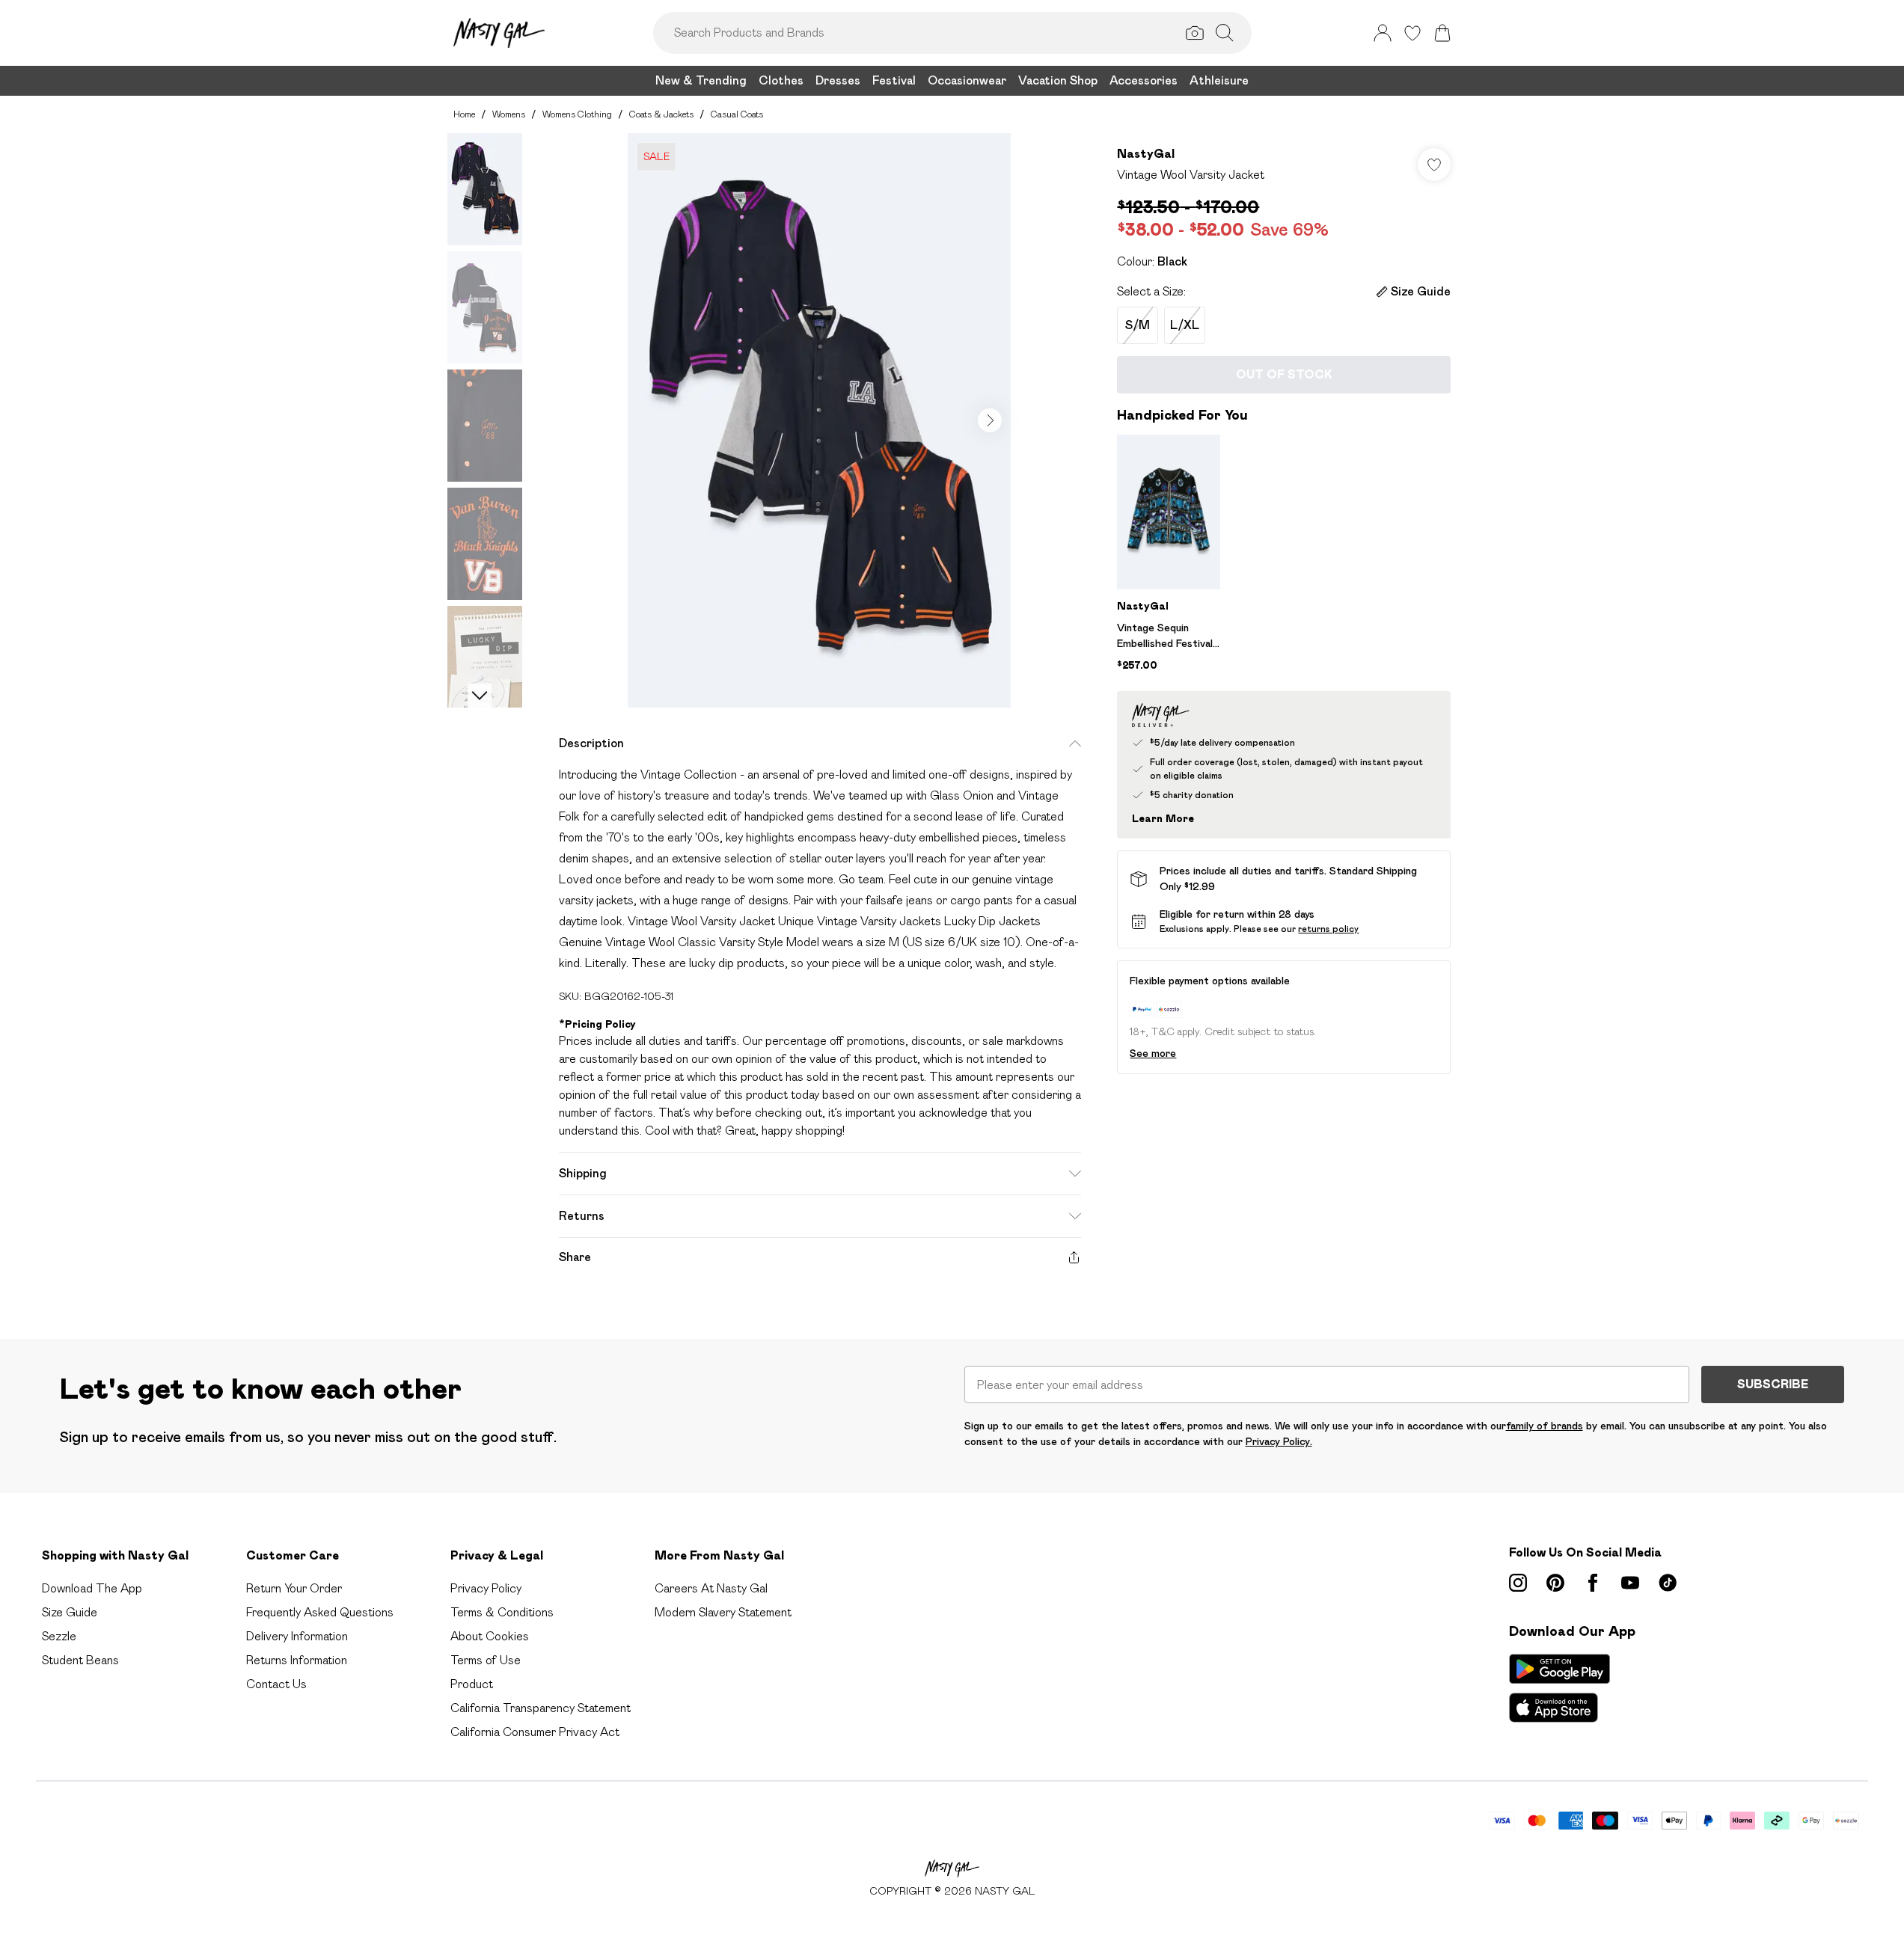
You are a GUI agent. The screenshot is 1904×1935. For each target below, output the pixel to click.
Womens (509, 114)
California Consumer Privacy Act (535, 1732)
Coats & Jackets (661, 114)
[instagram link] (1518, 1583)
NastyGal (1146, 154)
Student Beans (80, 1660)
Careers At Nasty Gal (711, 1588)
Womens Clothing (577, 114)
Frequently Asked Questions (320, 1612)
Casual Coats (737, 114)
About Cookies (490, 1636)
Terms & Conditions (502, 1612)
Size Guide (70, 1612)
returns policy (1328, 929)
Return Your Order (294, 1588)
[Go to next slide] (990, 420)
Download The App (92, 1588)
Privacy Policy (486, 1588)
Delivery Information (297, 1636)
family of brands (1545, 1426)
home (464, 114)
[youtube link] (1630, 1583)
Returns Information (297, 1660)
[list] (819, 420)
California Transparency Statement (541, 1708)
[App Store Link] (1559, 1688)
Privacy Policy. (1279, 1441)
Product (472, 1684)
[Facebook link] (1593, 1583)
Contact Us (276, 1684)
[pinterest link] (1555, 1583)
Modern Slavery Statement (723, 1612)
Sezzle (59, 1636)
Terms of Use (486, 1660)
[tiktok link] (1668, 1583)
